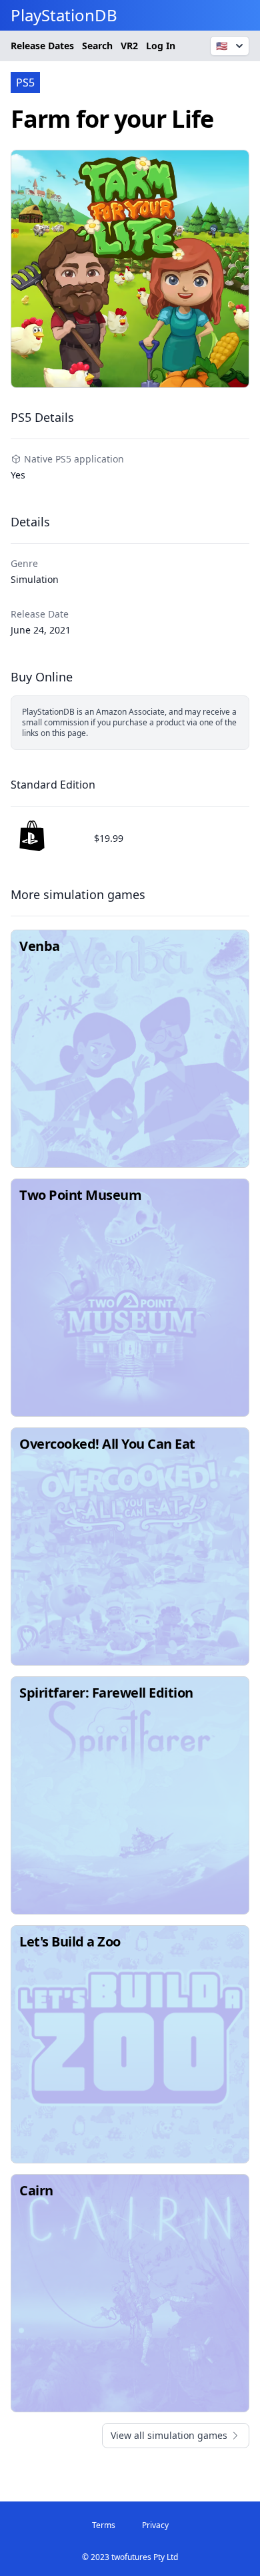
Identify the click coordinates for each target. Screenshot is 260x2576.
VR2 (129, 46)
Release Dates (42, 46)
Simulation (35, 579)
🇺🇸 (222, 46)
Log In (161, 46)
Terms (104, 2525)
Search (97, 46)
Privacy (155, 2525)
